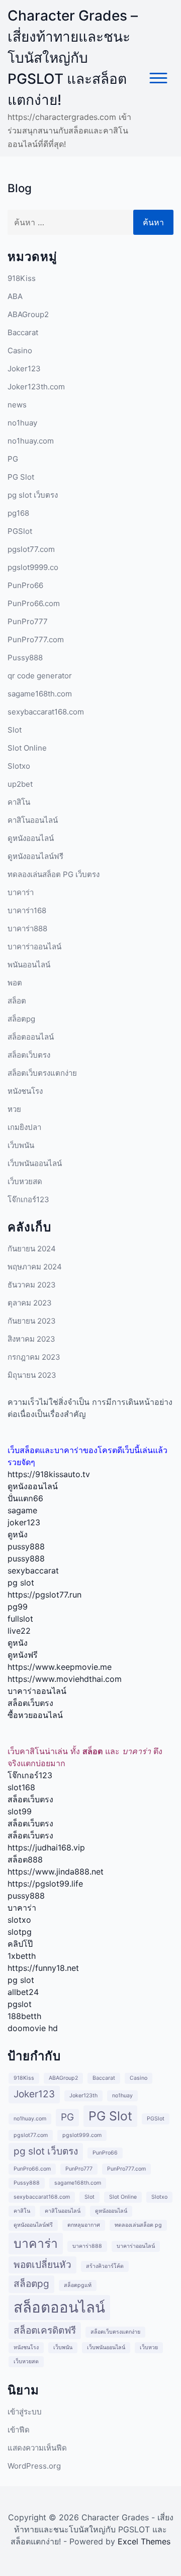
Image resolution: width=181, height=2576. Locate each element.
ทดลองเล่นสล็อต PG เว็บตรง (54, 874)
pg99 (18, 1607)
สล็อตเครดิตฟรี (45, 2330)
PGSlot (20, 531)
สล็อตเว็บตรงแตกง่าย (42, 1073)
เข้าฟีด (19, 2430)
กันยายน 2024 (32, 1249)
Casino (20, 350)
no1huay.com (31, 441)
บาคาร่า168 (27, 910)
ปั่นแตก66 (25, 1498)
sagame (22, 1510)
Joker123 (24, 369)
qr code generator (40, 676)
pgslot (20, 2004)
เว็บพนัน (21, 1145)
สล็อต (17, 1001)
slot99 (20, 1811)
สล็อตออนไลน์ (31, 1037)
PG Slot (21, 477)
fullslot (20, 1619)
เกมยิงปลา (24, 1127)
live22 (19, 1631)
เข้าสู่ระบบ (25, 2412)
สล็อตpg (21, 1019)
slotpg (20, 1932)
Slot (15, 730)
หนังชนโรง (25, 1091)
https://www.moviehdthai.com (65, 1679)
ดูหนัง (18, 1534)
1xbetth (22, 1956)
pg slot (21, 1583)
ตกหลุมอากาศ (84, 2225)
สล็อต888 (25, 1859)
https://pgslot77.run (44, 1595)
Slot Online (27, 748)
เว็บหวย (149, 2347)
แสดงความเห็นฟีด (37, 2448)
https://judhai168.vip (46, 1847)
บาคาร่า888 (27, 928)
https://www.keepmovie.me (60, 1667)
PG (13, 459)
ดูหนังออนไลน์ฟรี (35, 856)
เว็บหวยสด (25, 1181)
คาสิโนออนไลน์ (33, 820)
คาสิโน (19, 802)
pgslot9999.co (33, 567)
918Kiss (22, 278)
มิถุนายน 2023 (32, 1375)
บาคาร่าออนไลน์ (34, 947)
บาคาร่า (21, 892)
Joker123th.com (36, 387)
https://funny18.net (43, 1968)
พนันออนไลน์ (29, 965)
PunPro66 (25, 585)
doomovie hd (33, 2028)
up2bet (20, 784)
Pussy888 (25, 658)
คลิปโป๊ (20, 1944)
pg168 (18, 513)
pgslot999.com (82, 2135)
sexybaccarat (33, 1570)
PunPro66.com (34, 603)
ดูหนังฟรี (23, 1655)
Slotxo (19, 766)
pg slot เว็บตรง (33, 495)
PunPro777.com (36, 639)
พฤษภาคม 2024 (35, 1267)
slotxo (19, 1920)
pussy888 (26, 1546)
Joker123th (83, 2096)
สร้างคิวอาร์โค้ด (105, 2266)
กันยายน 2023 (32, 1321)
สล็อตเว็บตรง (29, 1055)
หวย (14, 1109)
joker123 (24, 1522)
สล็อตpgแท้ (78, 2285)
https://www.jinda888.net (56, 1872)
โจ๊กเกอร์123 (28, 1199)
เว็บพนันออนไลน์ (35, 1163)
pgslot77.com (31, 549)
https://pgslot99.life (45, 1884)
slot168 (21, 1787)
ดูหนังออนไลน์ (31, 838)
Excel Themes (144, 2541)
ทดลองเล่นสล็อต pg (138, 2225)
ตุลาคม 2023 (30, 1303)
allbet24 (23, 1992)
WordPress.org (34, 2466)
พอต (15, 983)
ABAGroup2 (28, 314)
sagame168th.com (40, 694)
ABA (15, 296)
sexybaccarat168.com (46, 712)
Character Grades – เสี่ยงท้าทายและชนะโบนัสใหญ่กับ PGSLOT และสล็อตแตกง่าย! (73, 58)
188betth (24, 2016)
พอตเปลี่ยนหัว (42, 2265)
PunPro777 (28, 621)
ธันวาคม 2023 (32, 1285)
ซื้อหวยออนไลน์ (35, 1715)
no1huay (22, 423)
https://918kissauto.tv (49, 1474)
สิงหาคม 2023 (31, 1339)
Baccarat (23, 332)
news (17, 405)
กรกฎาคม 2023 (34, 1357)
